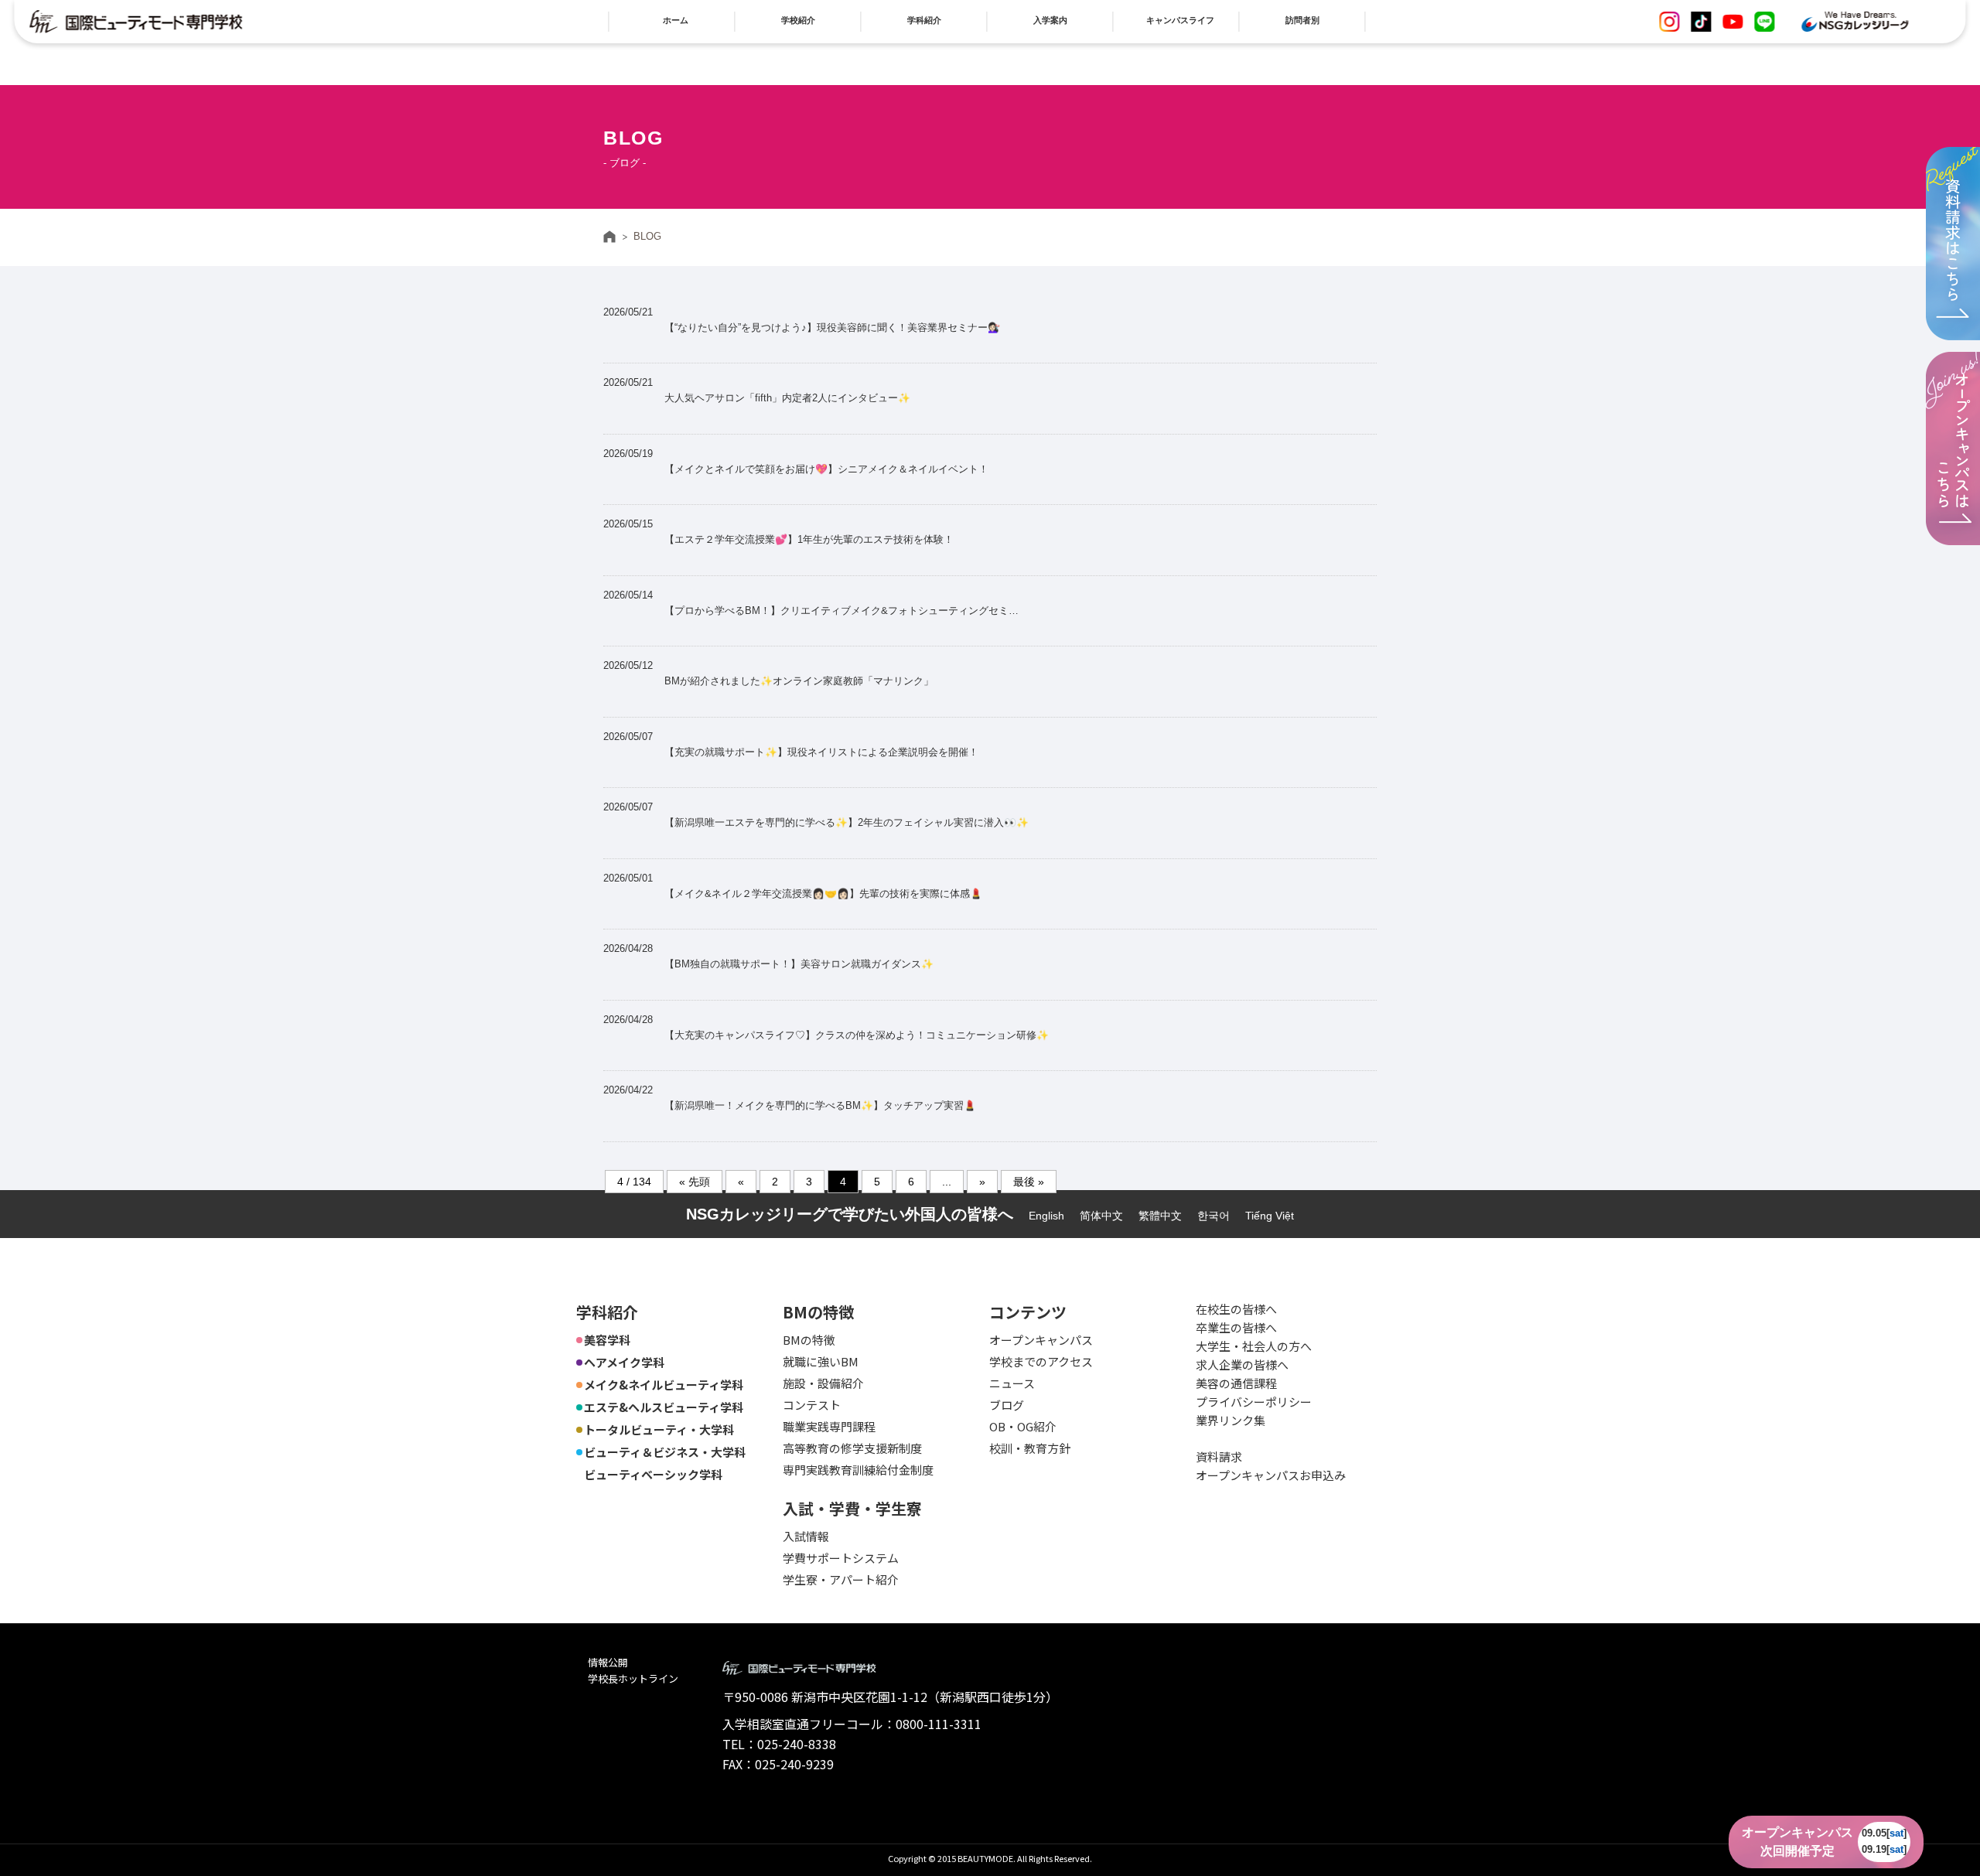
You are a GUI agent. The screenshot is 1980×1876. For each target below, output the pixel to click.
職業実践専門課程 (829, 1426)
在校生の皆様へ (1236, 1309)
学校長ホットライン (633, 1678)
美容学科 (607, 1340)
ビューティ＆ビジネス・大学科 (665, 1452)
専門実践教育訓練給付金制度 (858, 1470)
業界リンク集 (1231, 1420)
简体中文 (1101, 1216)
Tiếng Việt (1270, 1216)
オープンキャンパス (1041, 1340)
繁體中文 (1160, 1216)
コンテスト (812, 1405)
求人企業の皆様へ (1242, 1364)
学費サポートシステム (841, 1558)
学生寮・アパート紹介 (841, 1579)
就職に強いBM (821, 1361)
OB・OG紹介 (1023, 1426)
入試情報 (806, 1536)
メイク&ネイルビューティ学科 (664, 1385)
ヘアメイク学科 (624, 1362)
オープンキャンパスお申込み (1271, 1475)
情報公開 (608, 1662)
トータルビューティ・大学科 (659, 1429)
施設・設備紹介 (823, 1383)
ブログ (1007, 1405)
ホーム (609, 237)
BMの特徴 (809, 1340)
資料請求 (1219, 1456)
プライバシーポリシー (1254, 1402)
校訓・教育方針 (1030, 1448)
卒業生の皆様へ (1236, 1327)
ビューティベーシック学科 (653, 1474)
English (1046, 1216)
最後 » (1029, 1182)
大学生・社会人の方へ (1254, 1346)
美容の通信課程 (1236, 1383)
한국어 (1214, 1216)
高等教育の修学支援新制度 (852, 1448)
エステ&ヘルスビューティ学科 (664, 1407)
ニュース (1012, 1383)
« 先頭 (695, 1182)
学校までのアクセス (1041, 1361)
